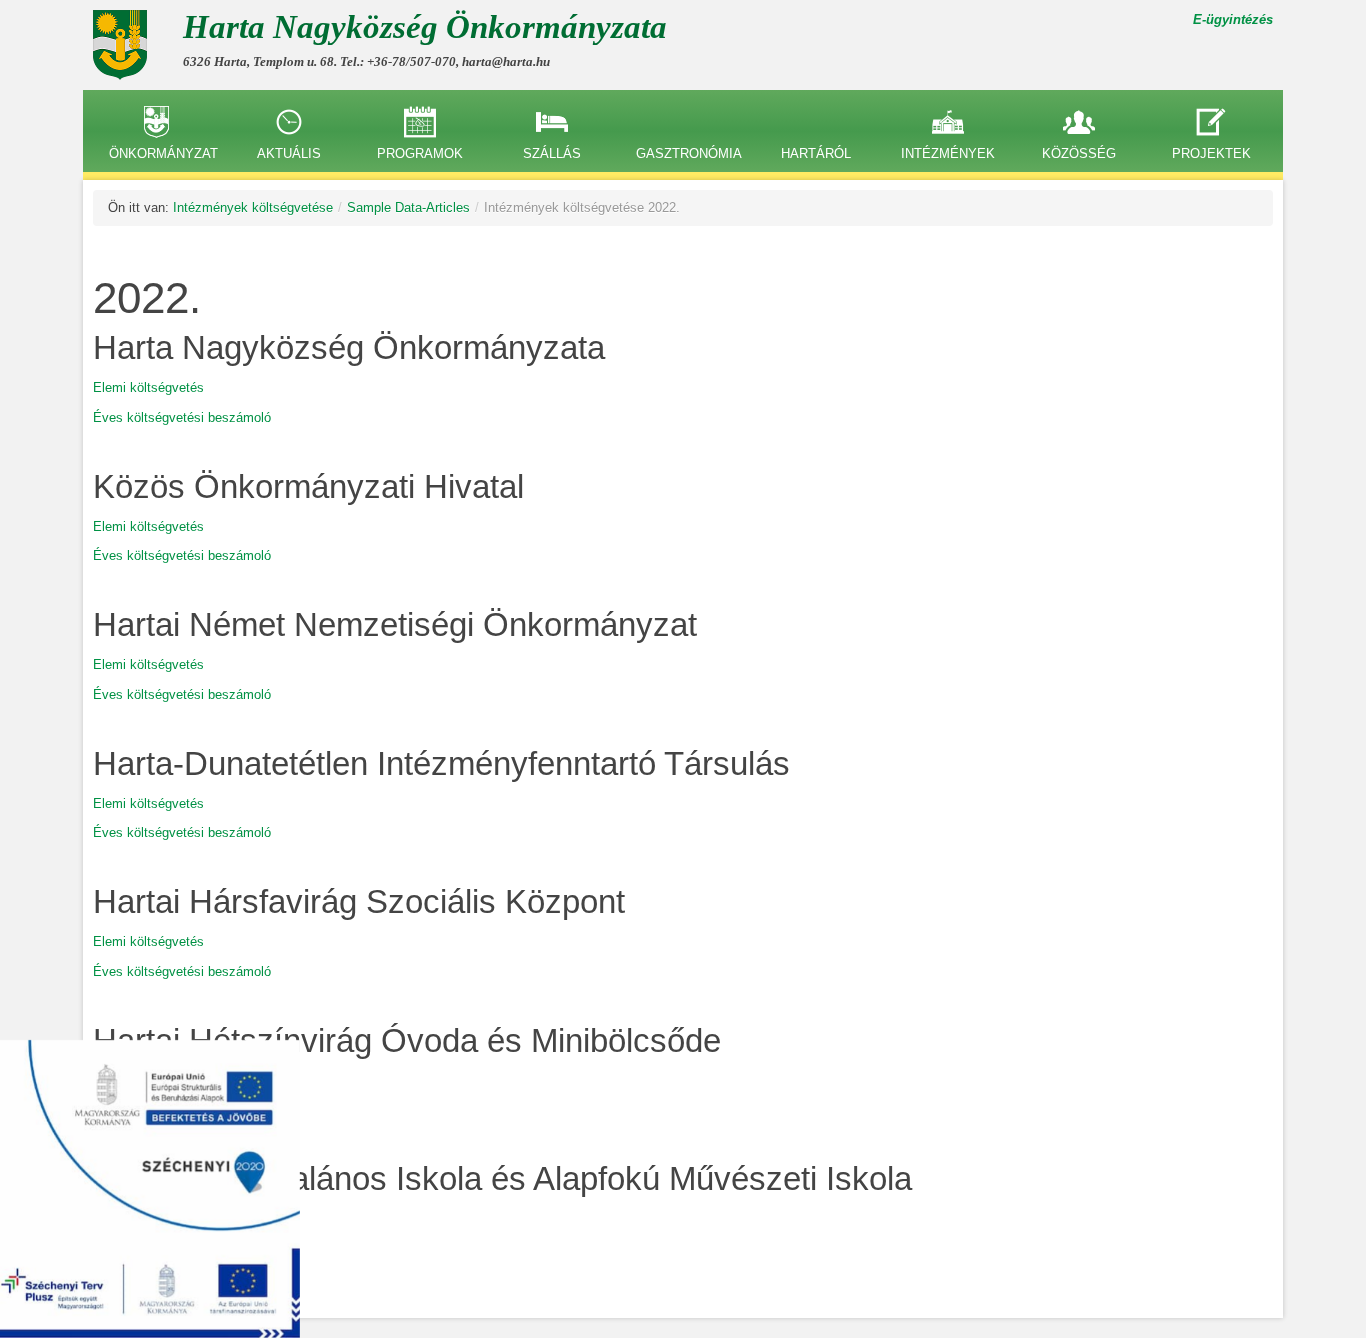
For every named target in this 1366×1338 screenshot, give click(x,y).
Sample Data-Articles (408, 207)
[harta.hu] (128, 45)
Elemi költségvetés (148, 387)
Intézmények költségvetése (253, 207)
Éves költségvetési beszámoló (182, 417)
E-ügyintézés (1233, 19)
